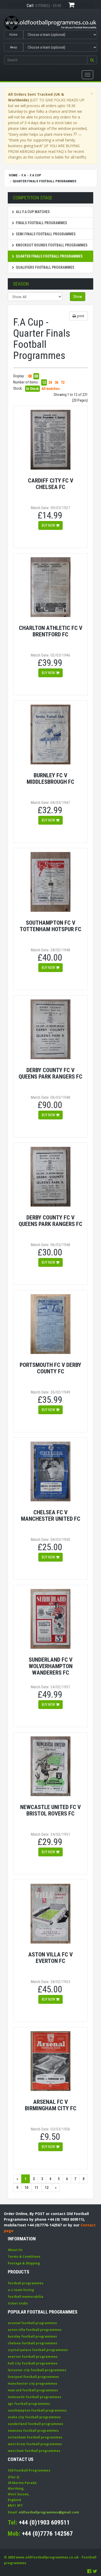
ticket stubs (18, 2303)
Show (78, 297)
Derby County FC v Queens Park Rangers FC (51, 1073)
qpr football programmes (29, 2404)
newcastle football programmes (35, 2397)
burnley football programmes (32, 2336)
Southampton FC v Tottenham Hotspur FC (51, 926)
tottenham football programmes (35, 2437)
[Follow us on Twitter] (95, 2571)
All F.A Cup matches (33, 212)
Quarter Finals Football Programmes (49, 256)
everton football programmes (33, 2357)
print (80, 316)
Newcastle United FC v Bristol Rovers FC (51, 1810)
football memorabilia (26, 2297)
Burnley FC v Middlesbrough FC (51, 778)
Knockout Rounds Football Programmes (52, 245)
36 (56, 382)
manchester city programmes (33, 2383)
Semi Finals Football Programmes (46, 234)
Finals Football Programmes (41, 223)
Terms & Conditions (24, 2257)
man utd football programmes (33, 2390)
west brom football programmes (35, 2444)
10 (26, 2188)
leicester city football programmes (37, 2370)
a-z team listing (21, 2290)
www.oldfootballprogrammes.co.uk (47, 2557)
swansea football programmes (33, 2431)
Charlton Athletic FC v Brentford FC (51, 631)
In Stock (33, 389)
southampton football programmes (37, 2410)
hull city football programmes (33, 2363)
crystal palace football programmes (38, 2350)
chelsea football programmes (33, 2343)
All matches (51, 389)
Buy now (49, 525)
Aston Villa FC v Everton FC (51, 1958)
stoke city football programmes (34, 2417)
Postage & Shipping (24, 2263)
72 (63, 382)
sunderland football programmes (35, 2424)
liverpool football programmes (33, 2377)
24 (50, 382)
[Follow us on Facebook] (89, 2571)
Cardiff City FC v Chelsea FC (51, 484)
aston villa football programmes (35, 2330)
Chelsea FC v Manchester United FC (51, 1515)
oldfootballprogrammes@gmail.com (49, 2512)
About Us (15, 2250)
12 (44, 382)
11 (37, 2188)
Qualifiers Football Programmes (45, 267)
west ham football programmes (34, 2451)
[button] (92, 60)
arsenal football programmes (32, 2323)
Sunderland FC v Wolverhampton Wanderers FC (51, 1666)
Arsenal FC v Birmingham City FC (51, 2105)
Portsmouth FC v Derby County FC (51, 1368)
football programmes (26, 2283)
